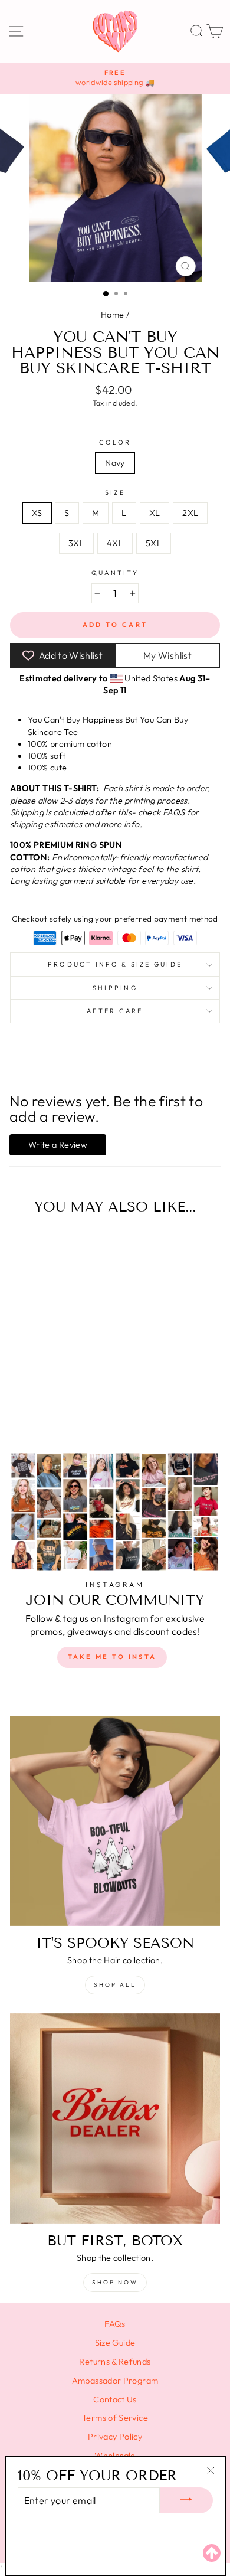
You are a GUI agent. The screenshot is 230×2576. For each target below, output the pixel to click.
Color (115, 442)
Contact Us (115, 2399)
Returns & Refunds (115, 2362)
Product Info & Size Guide (115, 964)
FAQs (115, 2324)
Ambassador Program (115, 2381)
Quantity (115, 573)
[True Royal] (57, 1411)
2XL (190, 513)
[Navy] (43, 1411)
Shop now (115, 2282)
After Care (115, 1011)
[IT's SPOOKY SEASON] (115, 1821)
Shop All (115, 1985)
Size (115, 492)
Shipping (115, 988)
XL (155, 513)
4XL (115, 543)
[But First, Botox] (115, 2118)
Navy (115, 463)
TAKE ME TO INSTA (112, 1657)
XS (37, 513)
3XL (76, 543)
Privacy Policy (115, 2437)
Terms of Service (115, 2418)
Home (112, 315)
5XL (154, 543)
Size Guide (115, 2343)
